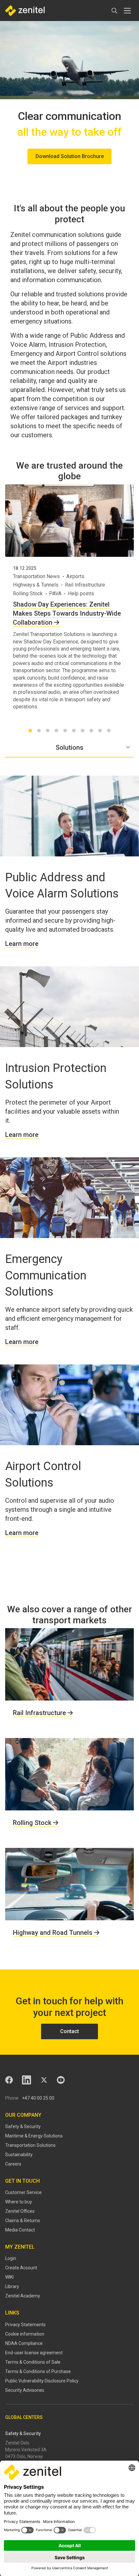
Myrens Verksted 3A (26, 2450)
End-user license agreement (34, 2353)
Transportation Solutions (30, 2145)
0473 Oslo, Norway (24, 2456)
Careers (13, 2164)
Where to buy (19, 2202)
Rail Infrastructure (85, 585)
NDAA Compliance (24, 2343)
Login (11, 2258)
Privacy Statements (25, 2325)
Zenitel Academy (23, 2296)
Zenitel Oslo (17, 2443)
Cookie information (25, 2334)
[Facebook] (9, 2080)
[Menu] (127, 11)
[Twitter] (44, 2080)
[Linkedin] (27, 2080)
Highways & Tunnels (36, 585)
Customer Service (23, 2192)
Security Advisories (25, 2390)
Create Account (21, 2268)
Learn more (22, 944)
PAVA (55, 594)
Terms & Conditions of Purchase (38, 2371)
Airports (75, 576)
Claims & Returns (23, 2221)
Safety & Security (23, 2126)
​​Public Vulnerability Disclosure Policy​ (42, 2381)
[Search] (114, 11)
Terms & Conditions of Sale (33, 2362)
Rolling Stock (28, 594)
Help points (81, 594)
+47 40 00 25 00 (38, 2098)
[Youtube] (61, 2080)
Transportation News (36, 576)
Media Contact (20, 2230)
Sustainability (19, 2155)
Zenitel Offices (20, 2211)
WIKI (9, 2277)
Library (12, 2286)
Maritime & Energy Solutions (34, 2136)
